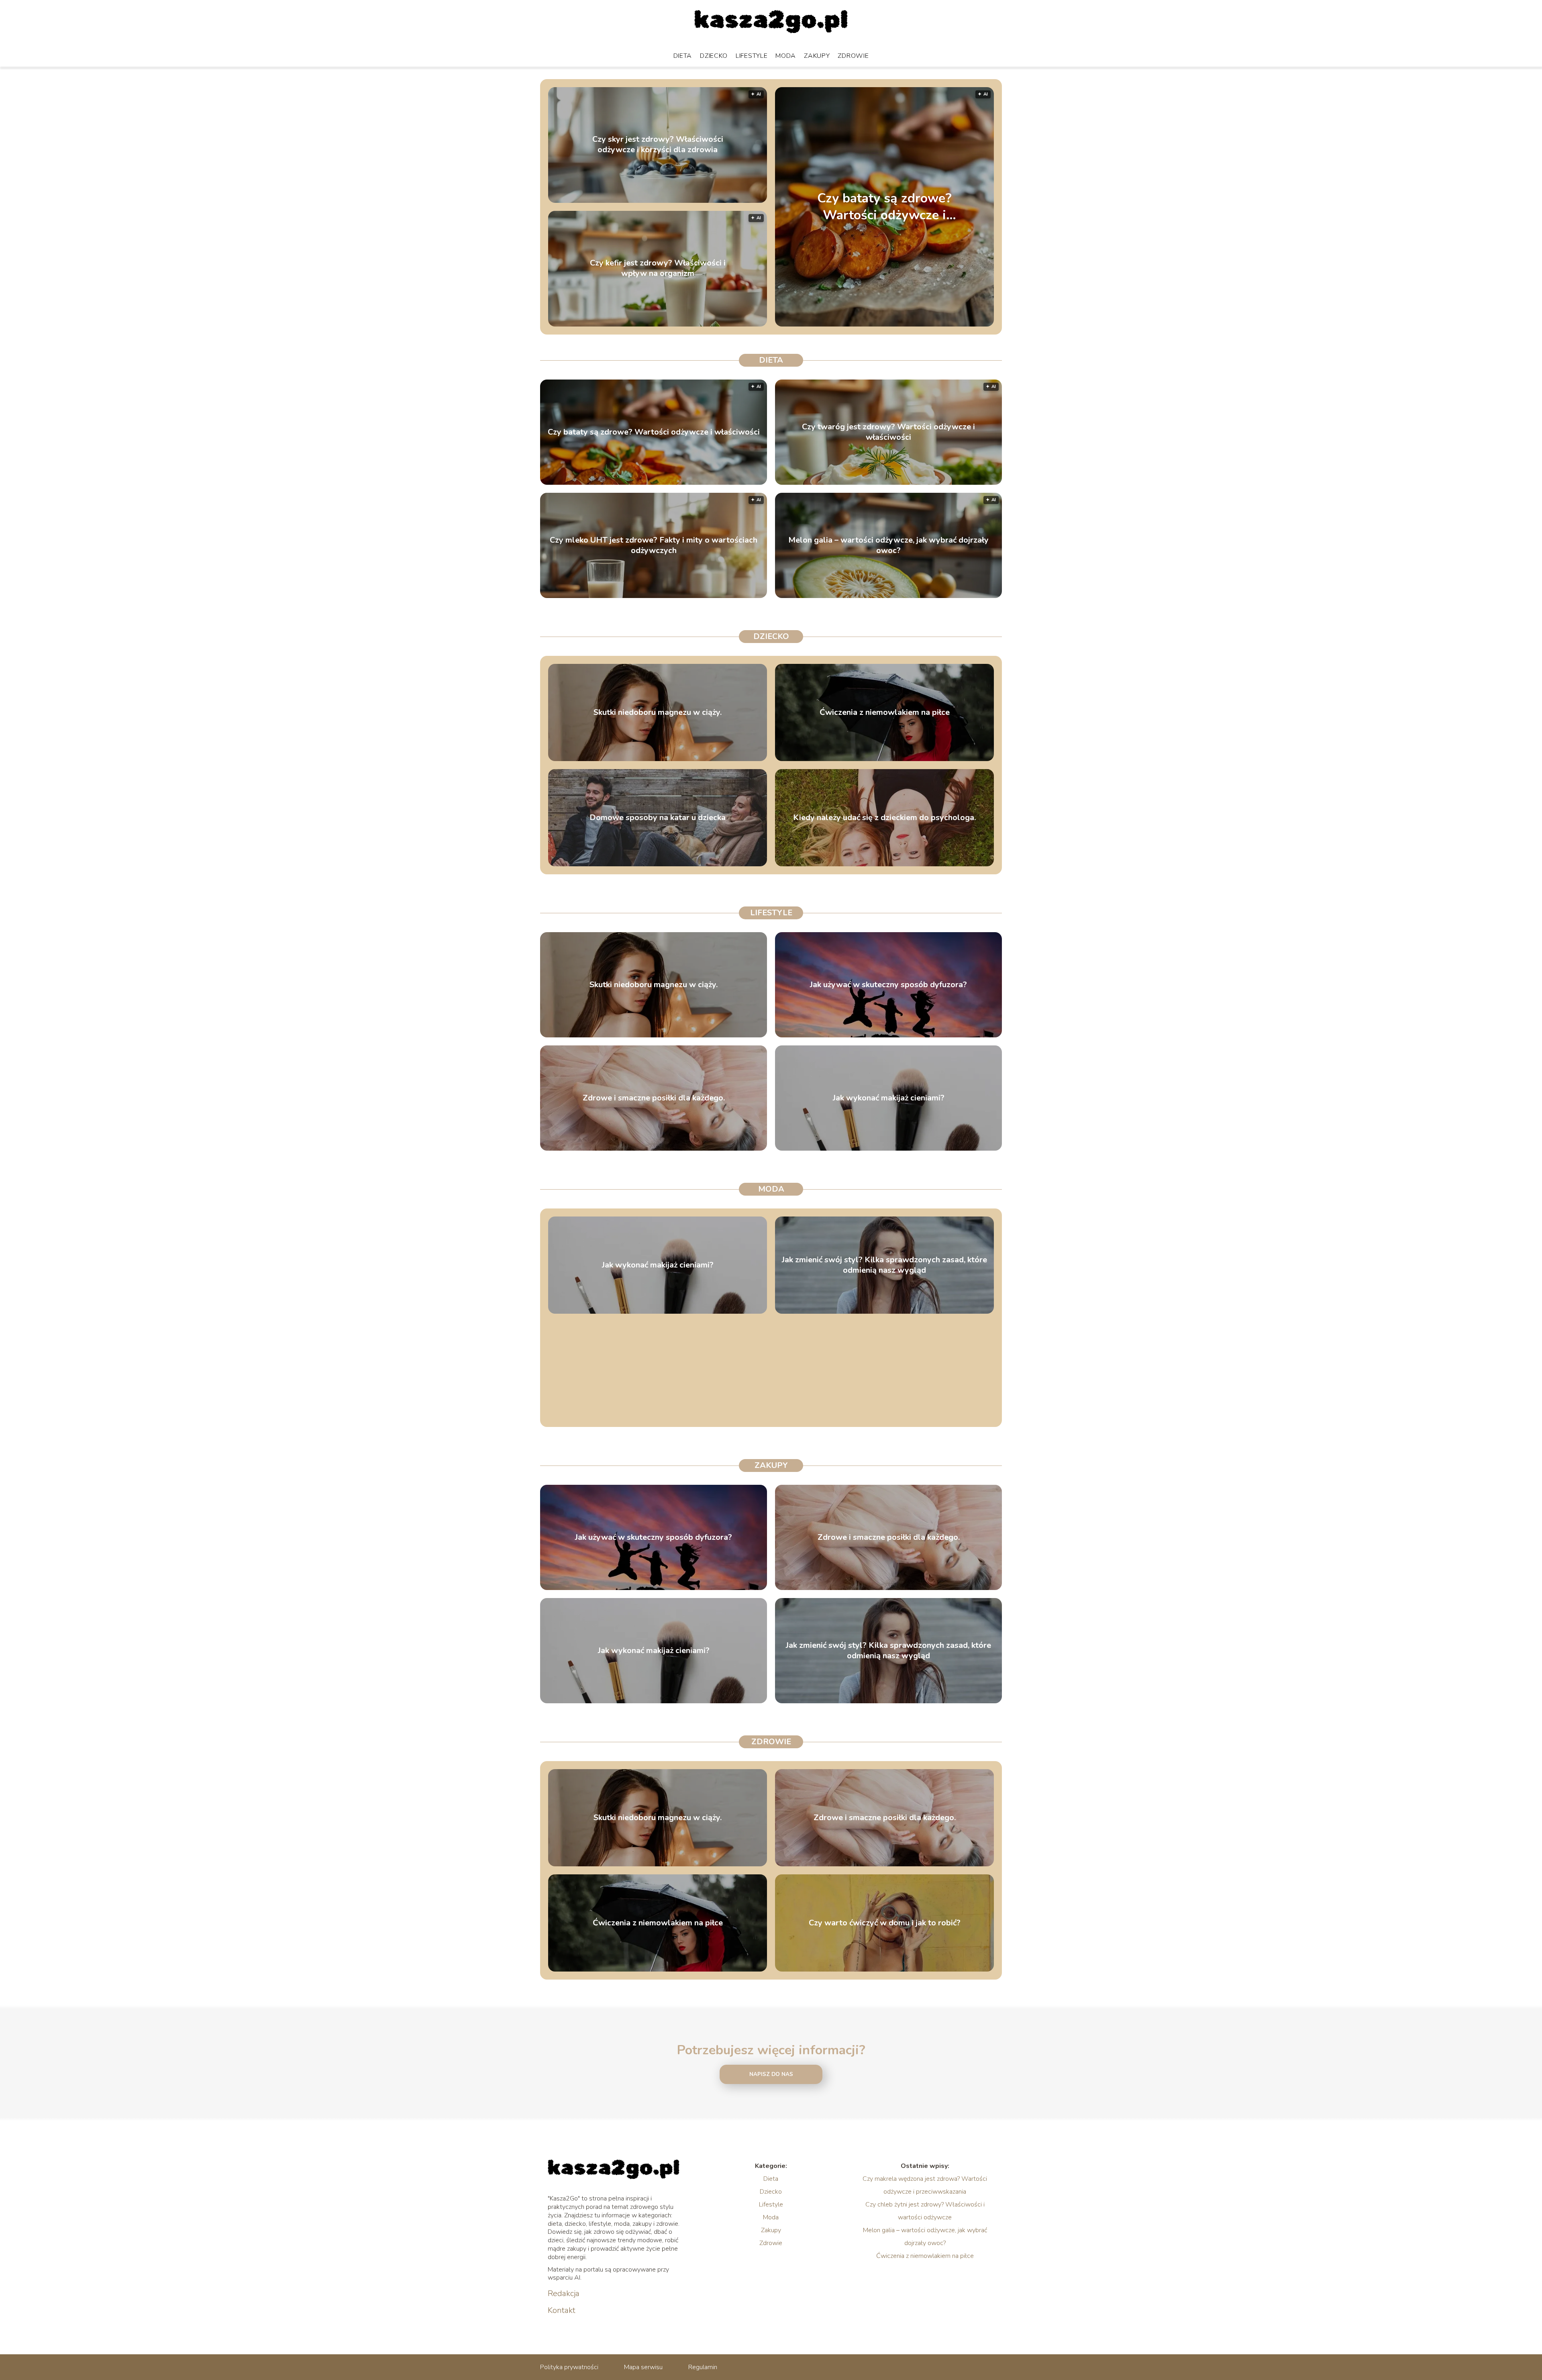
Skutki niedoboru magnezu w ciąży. (658, 712)
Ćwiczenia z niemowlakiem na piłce (885, 712)
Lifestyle (752, 56)
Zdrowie (853, 56)
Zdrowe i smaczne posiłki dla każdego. (654, 1098)
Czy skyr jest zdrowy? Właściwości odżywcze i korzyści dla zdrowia (658, 145)
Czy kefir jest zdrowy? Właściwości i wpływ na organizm (658, 269)
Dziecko (714, 56)
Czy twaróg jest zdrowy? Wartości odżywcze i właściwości (888, 432)
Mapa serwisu (643, 2367)
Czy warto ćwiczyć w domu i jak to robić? (885, 1923)
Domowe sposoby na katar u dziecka (658, 818)
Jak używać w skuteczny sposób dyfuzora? (888, 985)
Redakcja (564, 2294)
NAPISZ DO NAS (771, 2074)
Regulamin (703, 2367)
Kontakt (562, 2311)
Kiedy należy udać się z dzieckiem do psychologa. (884, 818)
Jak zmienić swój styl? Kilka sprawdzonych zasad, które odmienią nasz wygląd (884, 1265)
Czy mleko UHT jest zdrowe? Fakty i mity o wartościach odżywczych (654, 545)
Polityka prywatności (569, 2367)
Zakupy (817, 56)
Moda (786, 56)
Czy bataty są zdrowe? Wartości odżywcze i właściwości (884, 207)
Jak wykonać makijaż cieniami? (889, 1098)
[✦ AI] (935, 325)
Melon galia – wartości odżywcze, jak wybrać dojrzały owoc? (888, 545)
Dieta (683, 56)
